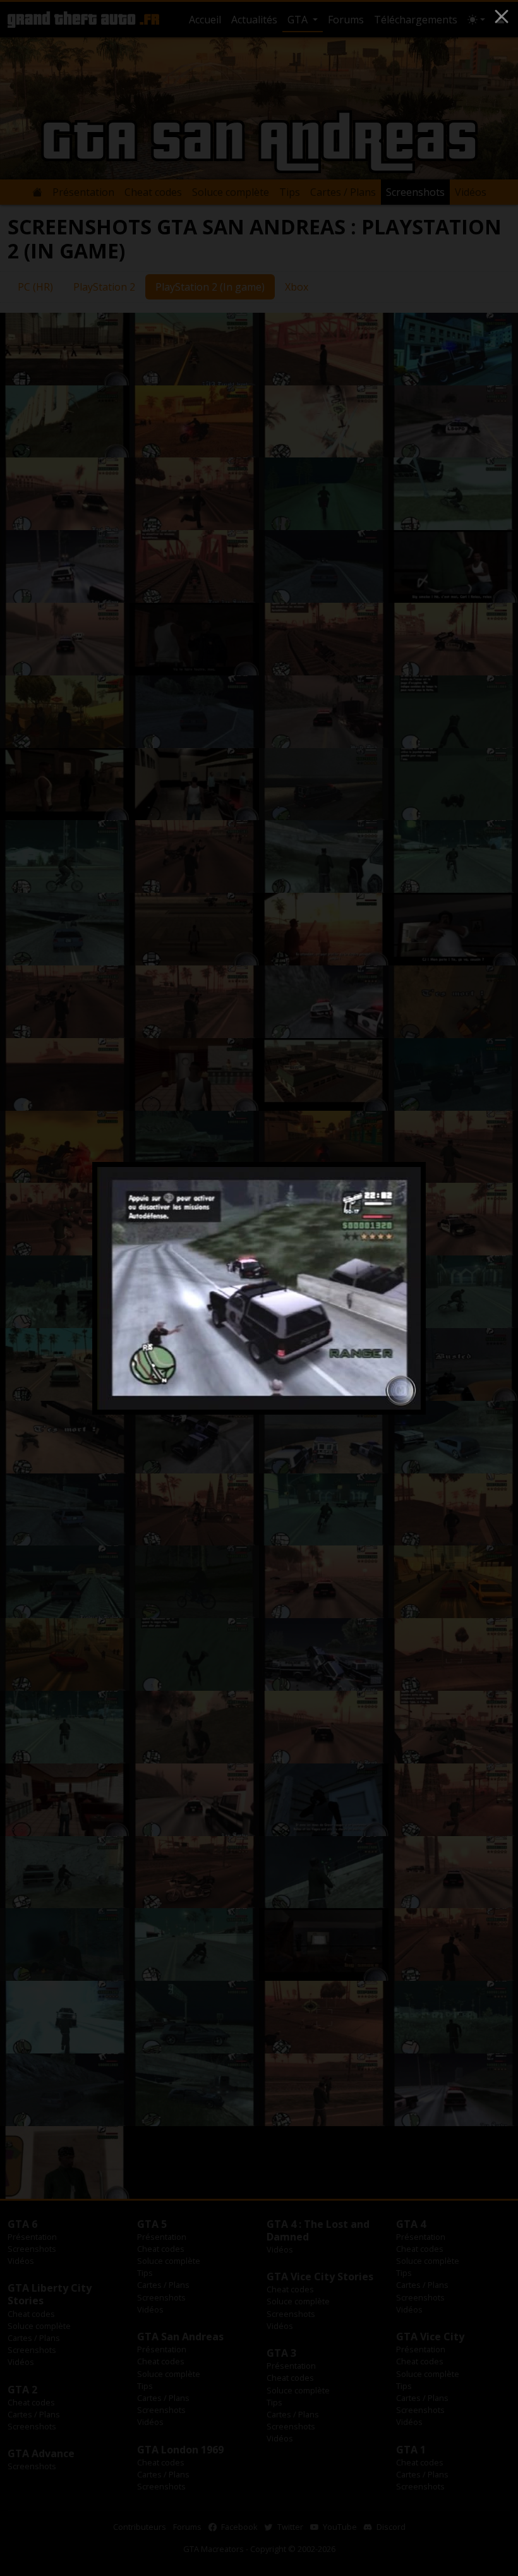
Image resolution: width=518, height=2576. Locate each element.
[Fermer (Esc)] (502, 16)
